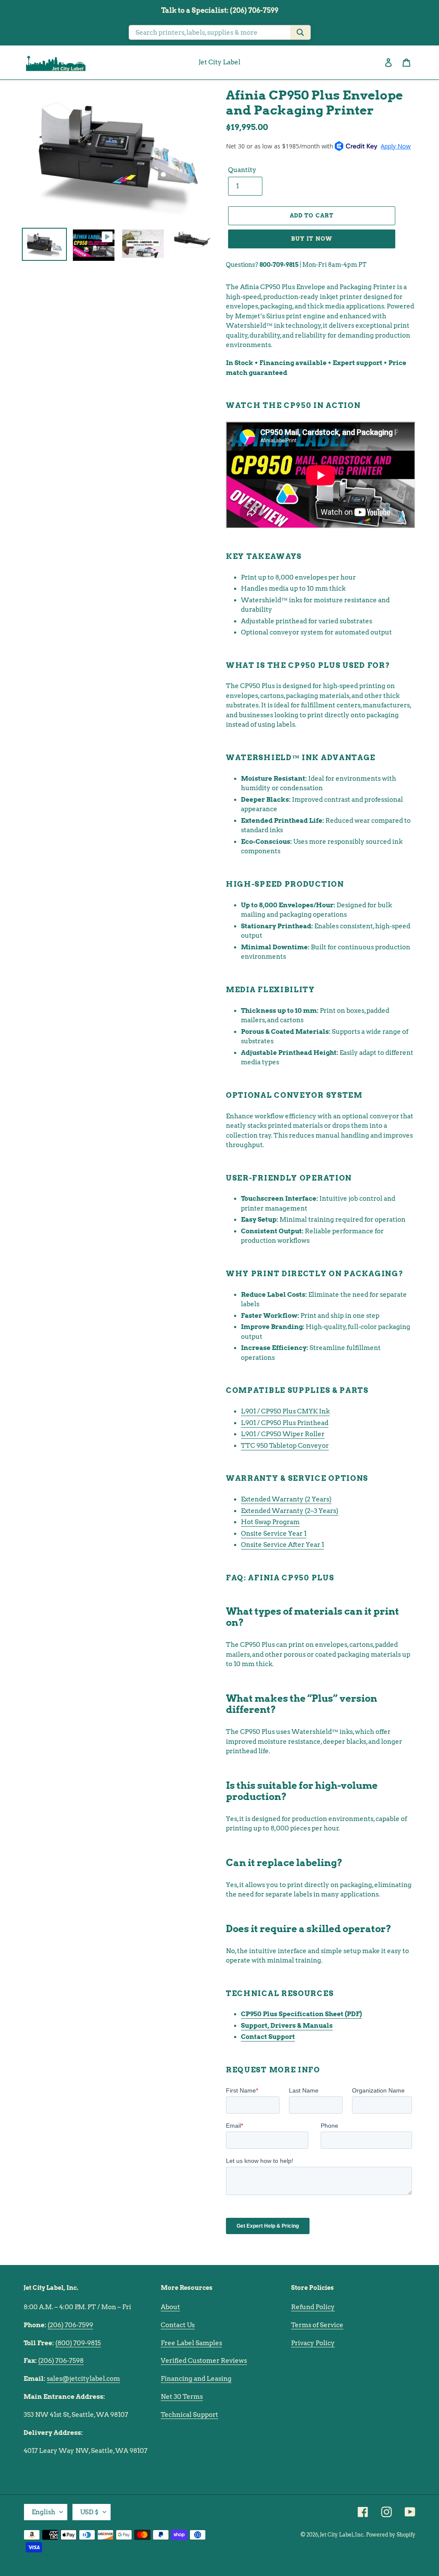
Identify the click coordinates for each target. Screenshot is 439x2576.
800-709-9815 (279, 265)
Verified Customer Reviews (204, 2361)
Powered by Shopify (391, 2535)
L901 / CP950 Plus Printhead (285, 1423)
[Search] (300, 32)
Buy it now (311, 239)
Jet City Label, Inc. (342, 2535)
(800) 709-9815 (78, 2343)
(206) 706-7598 (61, 2361)
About (170, 2307)
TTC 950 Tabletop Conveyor (285, 1446)
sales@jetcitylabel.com (83, 2379)
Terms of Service (317, 2325)
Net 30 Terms (182, 2397)
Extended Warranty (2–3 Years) (290, 1511)
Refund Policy (313, 2307)
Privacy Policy (313, 2343)
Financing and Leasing (196, 2379)
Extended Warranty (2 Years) (286, 1499)
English (44, 2512)
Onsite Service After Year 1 (283, 1545)
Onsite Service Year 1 (274, 1534)
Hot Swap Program (270, 1522)
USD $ (89, 2512)
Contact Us (178, 2325)
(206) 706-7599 (70, 2325)
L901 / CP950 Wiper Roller (283, 1434)
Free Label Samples (191, 2343)
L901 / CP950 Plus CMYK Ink (285, 1411)
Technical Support (189, 2415)
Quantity (242, 170)
